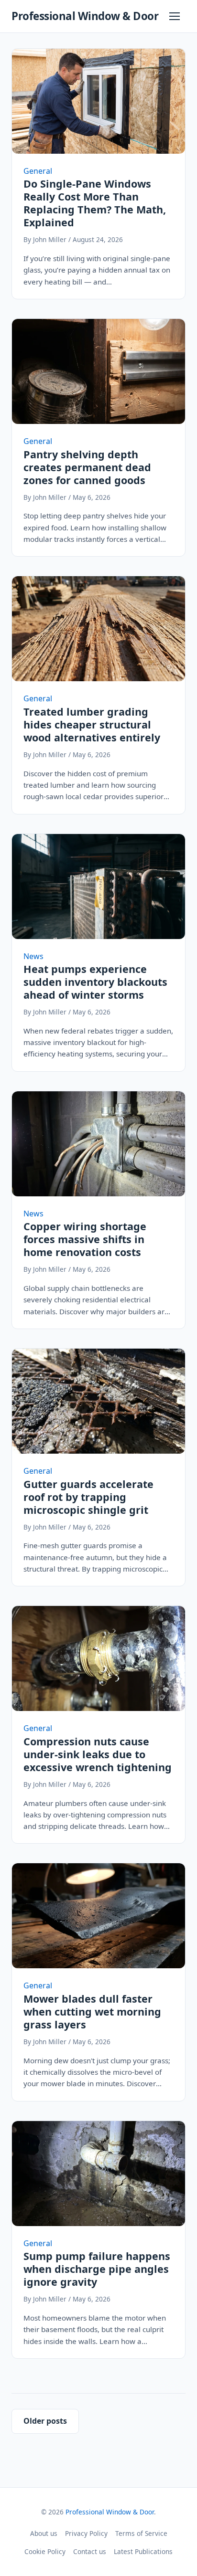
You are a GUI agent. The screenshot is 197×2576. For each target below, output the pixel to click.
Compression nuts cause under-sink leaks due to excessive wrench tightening (98, 1754)
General (38, 171)
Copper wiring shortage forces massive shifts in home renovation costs (85, 1239)
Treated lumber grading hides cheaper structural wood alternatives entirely (92, 724)
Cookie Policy (45, 2551)
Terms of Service (141, 2533)
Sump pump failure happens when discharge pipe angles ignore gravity (97, 2269)
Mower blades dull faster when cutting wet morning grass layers (92, 2011)
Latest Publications (143, 2551)
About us (44, 2533)
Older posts (45, 2421)
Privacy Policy (86, 2533)
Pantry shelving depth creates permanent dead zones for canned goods (87, 467)
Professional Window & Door (85, 16)
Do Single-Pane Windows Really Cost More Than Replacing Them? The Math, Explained (95, 203)
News (33, 956)
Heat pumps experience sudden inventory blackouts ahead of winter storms (95, 982)
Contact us (90, 2551)
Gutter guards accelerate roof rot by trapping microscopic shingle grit (88, 1497)
